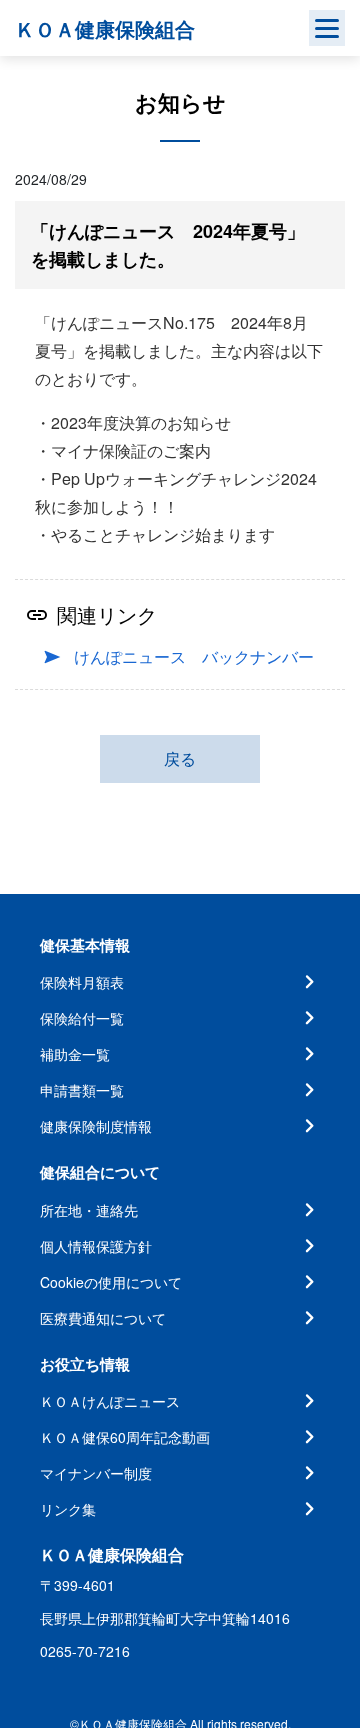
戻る (180, 758)
